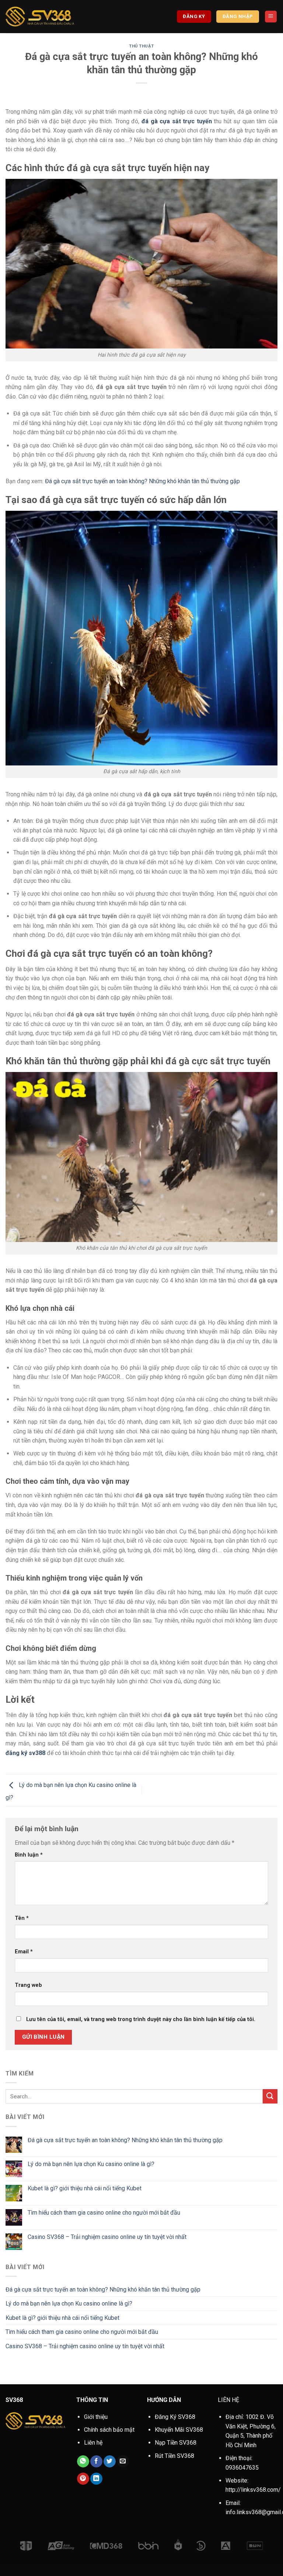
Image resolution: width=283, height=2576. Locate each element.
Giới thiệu (96, 2417)
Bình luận (29, 1855)
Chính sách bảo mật (109, 2430)
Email (24, 1952)
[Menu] (271, 17)
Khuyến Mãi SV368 (179, 2430)
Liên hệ (93, 2443)
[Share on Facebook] (96, 2462)
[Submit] (270, 2096)
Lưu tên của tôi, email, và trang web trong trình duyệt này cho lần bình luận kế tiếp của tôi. (141, 2019)
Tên (22, 1918)
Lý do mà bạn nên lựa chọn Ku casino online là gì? (91, 2164)
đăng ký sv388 (25, 1753)
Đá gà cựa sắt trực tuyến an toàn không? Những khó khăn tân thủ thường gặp (142, 481)
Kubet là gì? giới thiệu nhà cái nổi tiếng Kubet (85, 2188)
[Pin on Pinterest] (83, 2479)
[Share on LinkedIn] (96, 2479)
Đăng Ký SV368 (175, 2417)
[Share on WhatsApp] (83, 2462)
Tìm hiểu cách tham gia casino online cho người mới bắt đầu (104, 2213)
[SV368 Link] (40, 17)
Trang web (28, 1985)
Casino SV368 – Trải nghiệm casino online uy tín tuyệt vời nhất (107, 2237)
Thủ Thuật (141, 46)
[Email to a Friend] (123, 2462)
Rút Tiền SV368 (174, 2456)
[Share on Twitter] (110, 2462)
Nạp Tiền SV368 (176, 2443)
